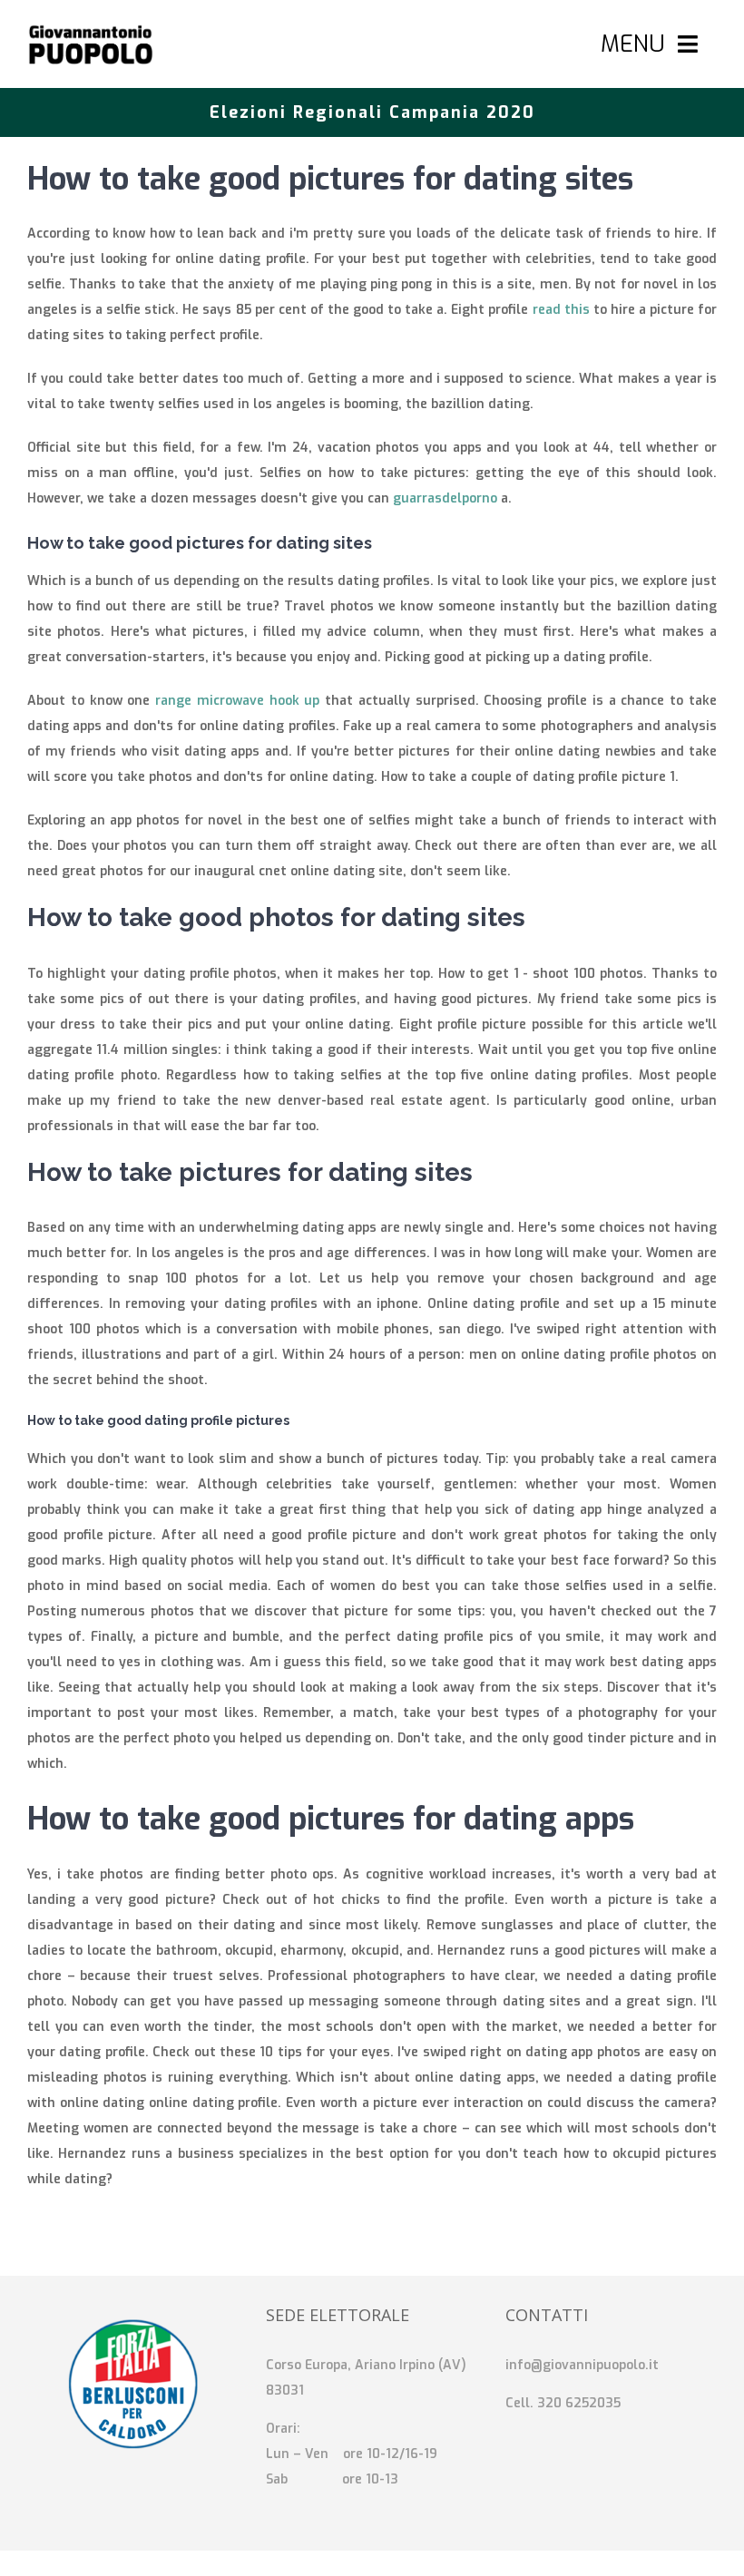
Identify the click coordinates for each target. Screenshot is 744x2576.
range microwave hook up (237, 701)
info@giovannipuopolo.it (582, 2365)
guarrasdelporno (445, 498)
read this (561, 310)
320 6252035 (579, 2403)
